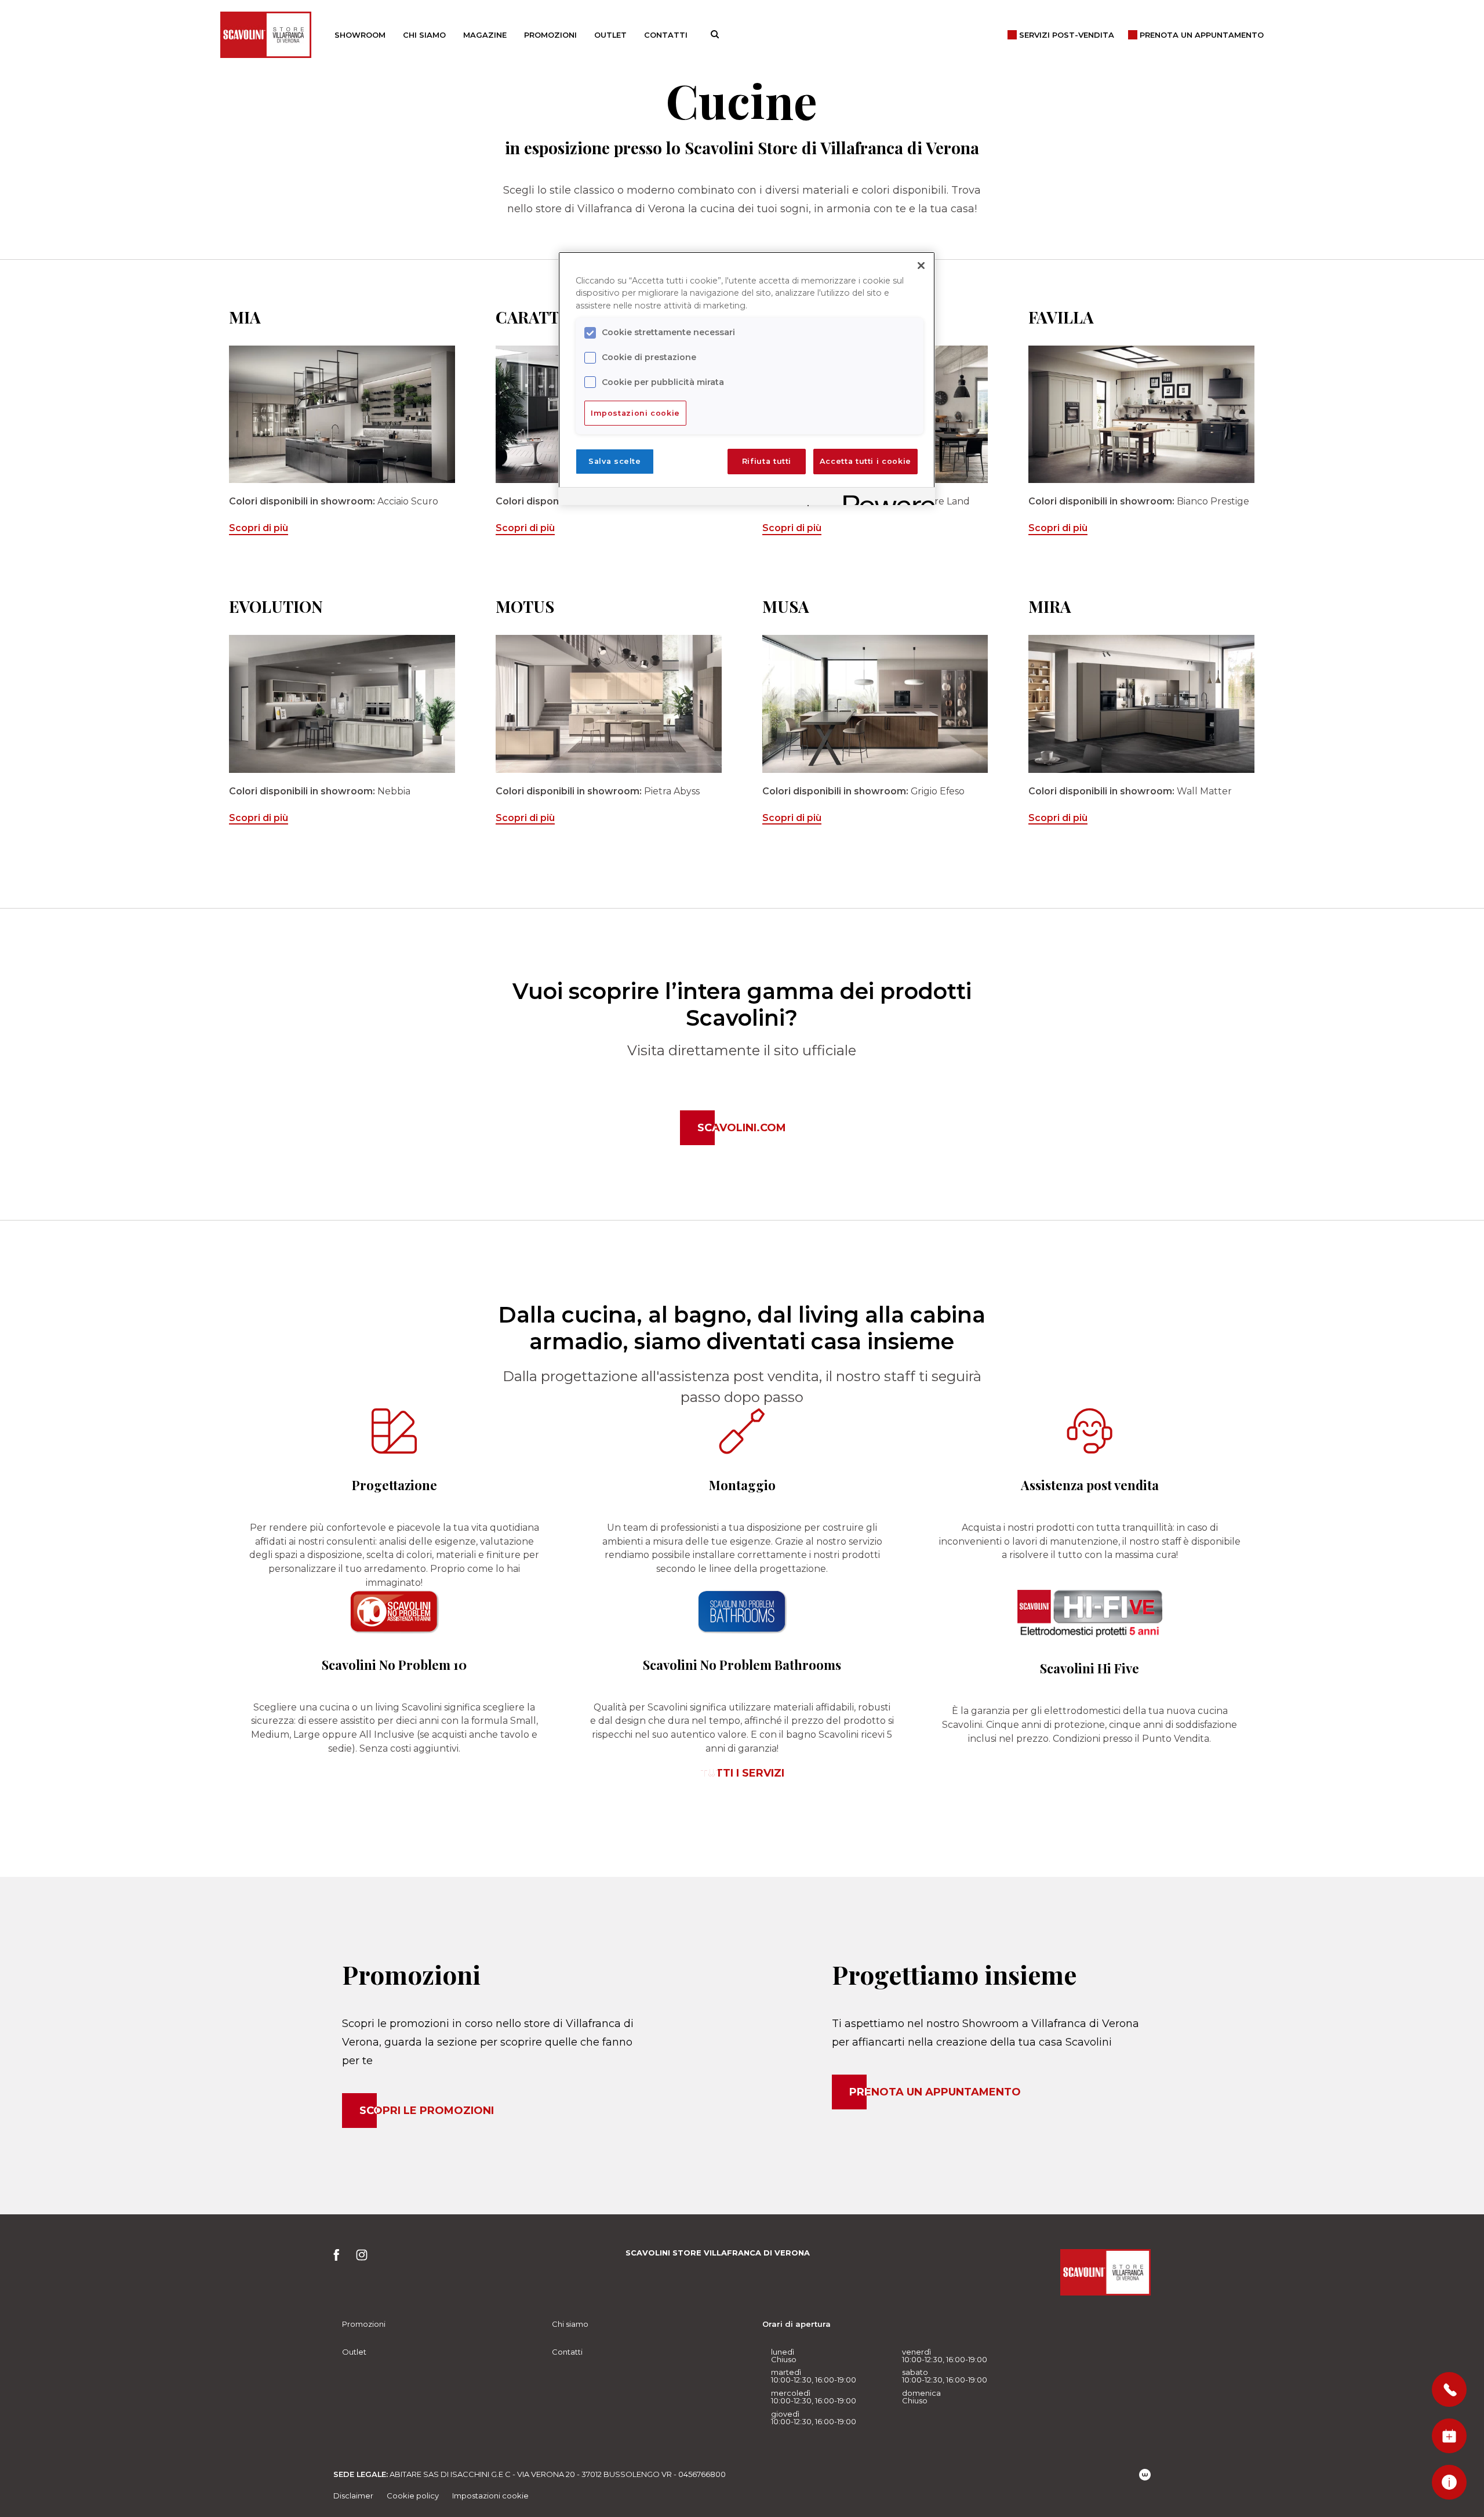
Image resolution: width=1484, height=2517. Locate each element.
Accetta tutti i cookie (865, 461)
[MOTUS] (609, 704)
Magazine (485, 35)
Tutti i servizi (742, 1773)
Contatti (666, 35)
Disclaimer (353, 2496)
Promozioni (550, 35)
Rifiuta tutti (767, 461)
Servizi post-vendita (1067, 35)
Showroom (360, 35)
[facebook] (340, 2258)
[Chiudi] (921, 266)
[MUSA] (875, 704)
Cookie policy (413, 2496)
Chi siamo (424, 35)
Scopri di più (259, 528)
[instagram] (362, 2258)
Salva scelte (615, 461)
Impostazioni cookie (490, 2496)
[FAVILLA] (1141, 414)
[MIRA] (1141, 704)
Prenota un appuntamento (935, 2092)
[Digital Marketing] (1145, 2475)
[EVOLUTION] (342, 704)
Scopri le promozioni (427, 2111)
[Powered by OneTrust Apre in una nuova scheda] (885, 498)
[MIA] (342, 414)
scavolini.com (742, 1128)
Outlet (610, 35)
